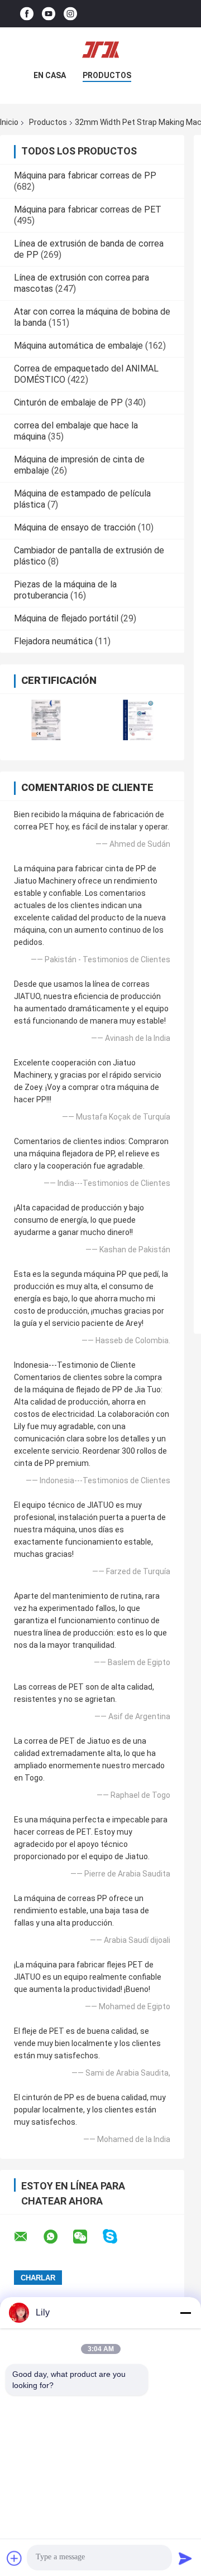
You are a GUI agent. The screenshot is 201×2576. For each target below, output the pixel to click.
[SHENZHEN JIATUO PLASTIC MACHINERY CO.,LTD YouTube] (49, 14)
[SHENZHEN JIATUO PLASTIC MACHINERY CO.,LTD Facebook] (27, 14)
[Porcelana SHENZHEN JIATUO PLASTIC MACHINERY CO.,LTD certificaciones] (46, 720)
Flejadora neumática (53, 641)
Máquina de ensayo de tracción (75, 527)
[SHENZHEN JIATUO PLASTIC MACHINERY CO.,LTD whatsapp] (58, 2237)
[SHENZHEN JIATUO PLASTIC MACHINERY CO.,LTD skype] (117, 2237)
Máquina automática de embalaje (78, 346)
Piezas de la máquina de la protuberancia (65, 590)
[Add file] (15, 2558)
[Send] (185, 2558)
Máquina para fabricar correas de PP (85, 175)
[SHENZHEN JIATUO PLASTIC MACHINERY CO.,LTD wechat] (87, 2237)
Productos (107, 75)
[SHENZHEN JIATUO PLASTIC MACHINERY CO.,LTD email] (28, 2237)
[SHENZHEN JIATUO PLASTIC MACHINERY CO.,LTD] (100, 50)
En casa (50, 75)
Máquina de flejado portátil (66, 618)
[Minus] (185, 2313)
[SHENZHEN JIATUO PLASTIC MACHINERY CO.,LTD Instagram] (70, 14)
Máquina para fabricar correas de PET (88, 209)
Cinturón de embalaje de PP (68, 402)
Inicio (9, 122)
